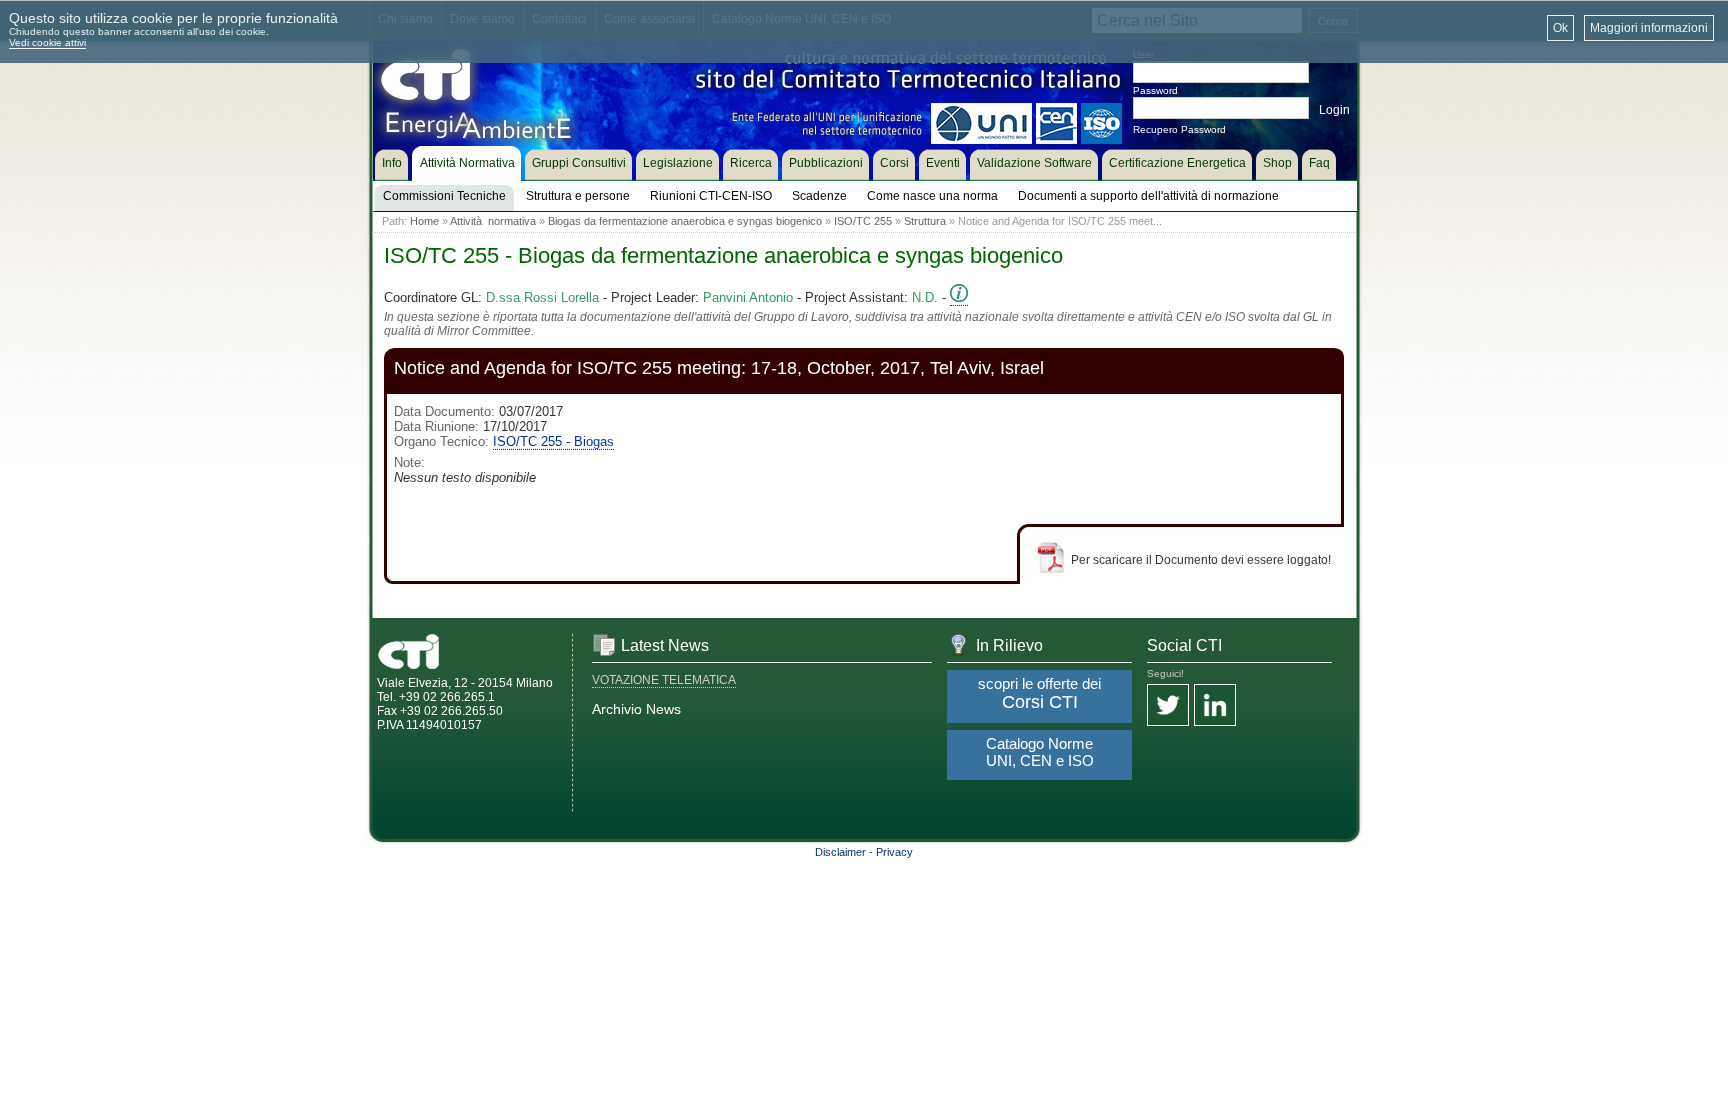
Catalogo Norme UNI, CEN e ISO (1040, 752)
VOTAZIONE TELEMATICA (664, 680)
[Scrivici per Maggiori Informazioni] (959, 298)
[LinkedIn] (1215, 706)
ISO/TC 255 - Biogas (553, 441)
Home (424, 221)
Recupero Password (1179, 129)
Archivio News (636, 709)
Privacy (894, 852)
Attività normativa (493, 221)
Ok (1560, 28)
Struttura (925, 221)
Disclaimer (840, 852)
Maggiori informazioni (1649, 28)
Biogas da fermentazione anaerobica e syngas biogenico (685, 221)
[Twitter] (1168, 706)
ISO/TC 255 (863, 221)
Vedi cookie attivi (47, 42)
